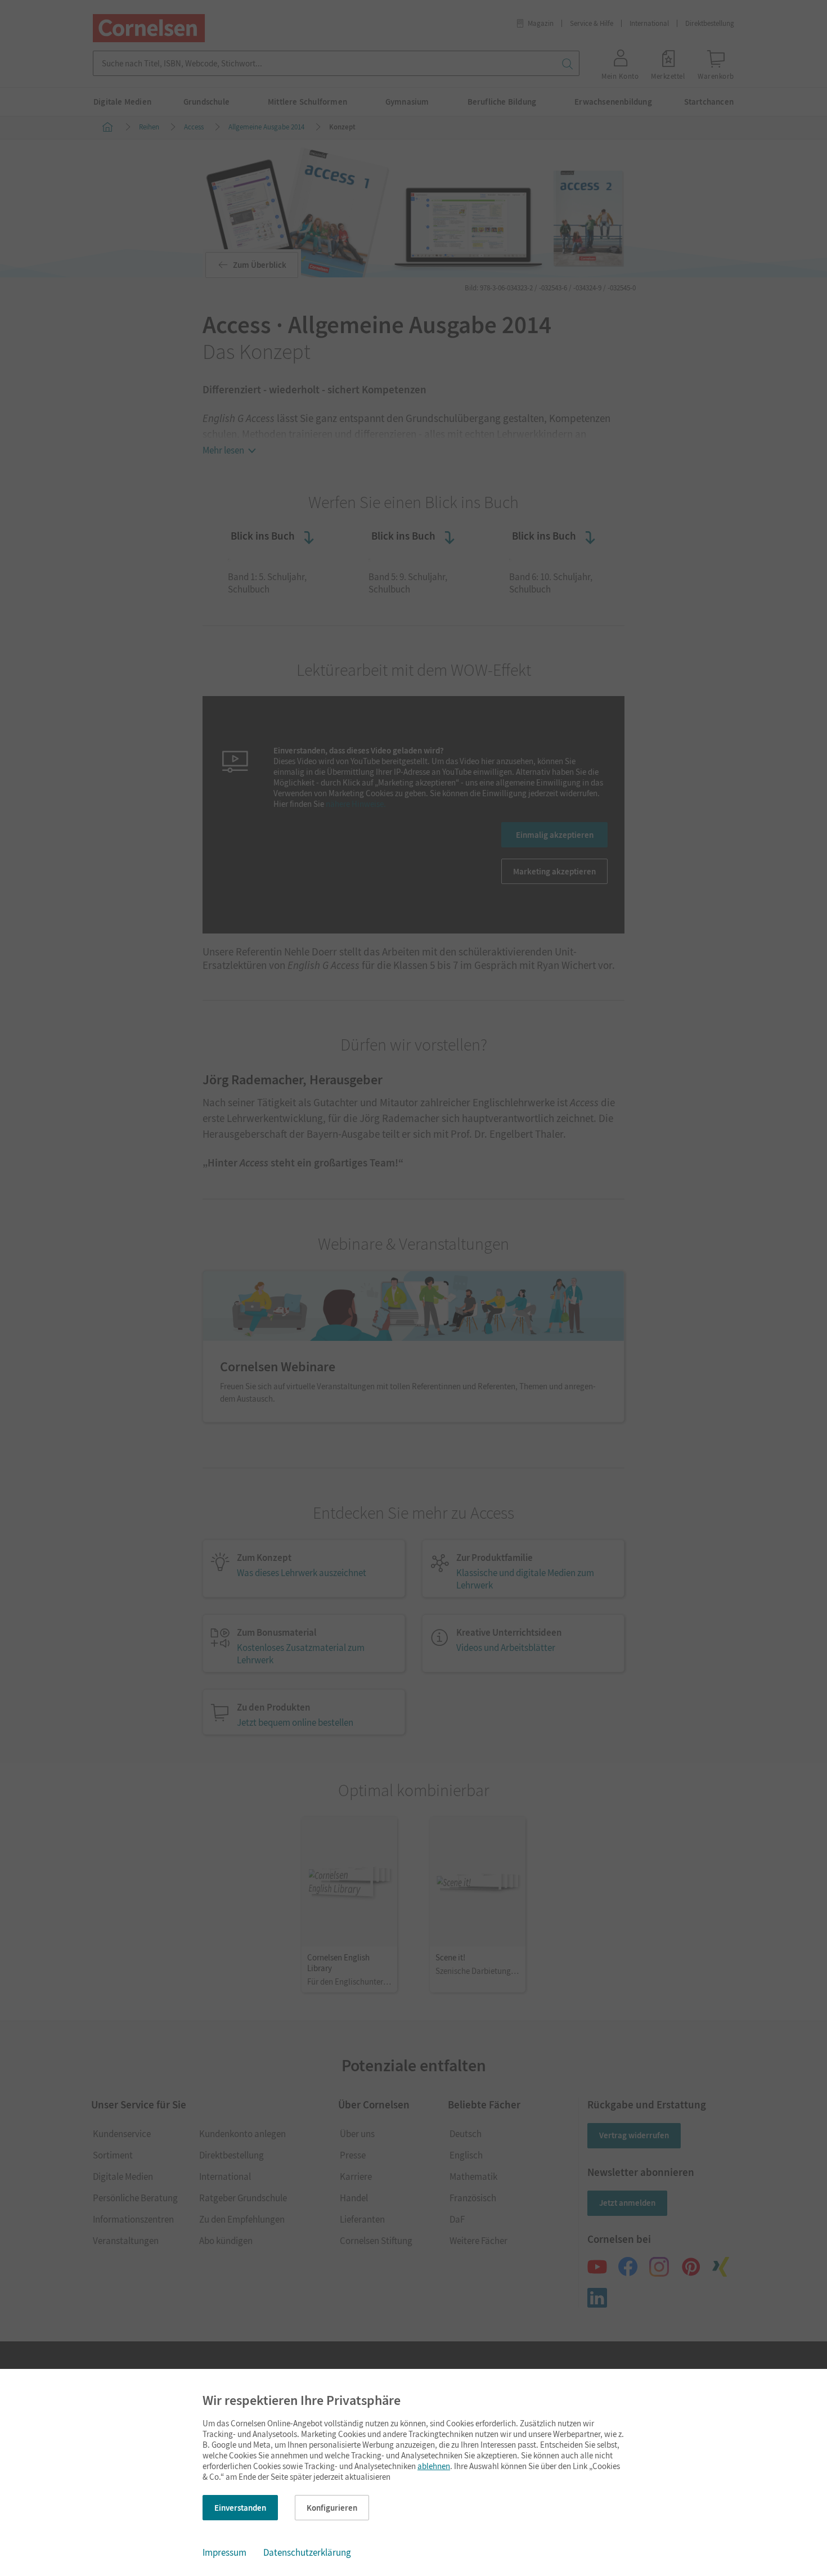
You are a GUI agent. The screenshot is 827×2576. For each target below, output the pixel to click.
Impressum (224, 2552)
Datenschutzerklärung (307, 2552)
